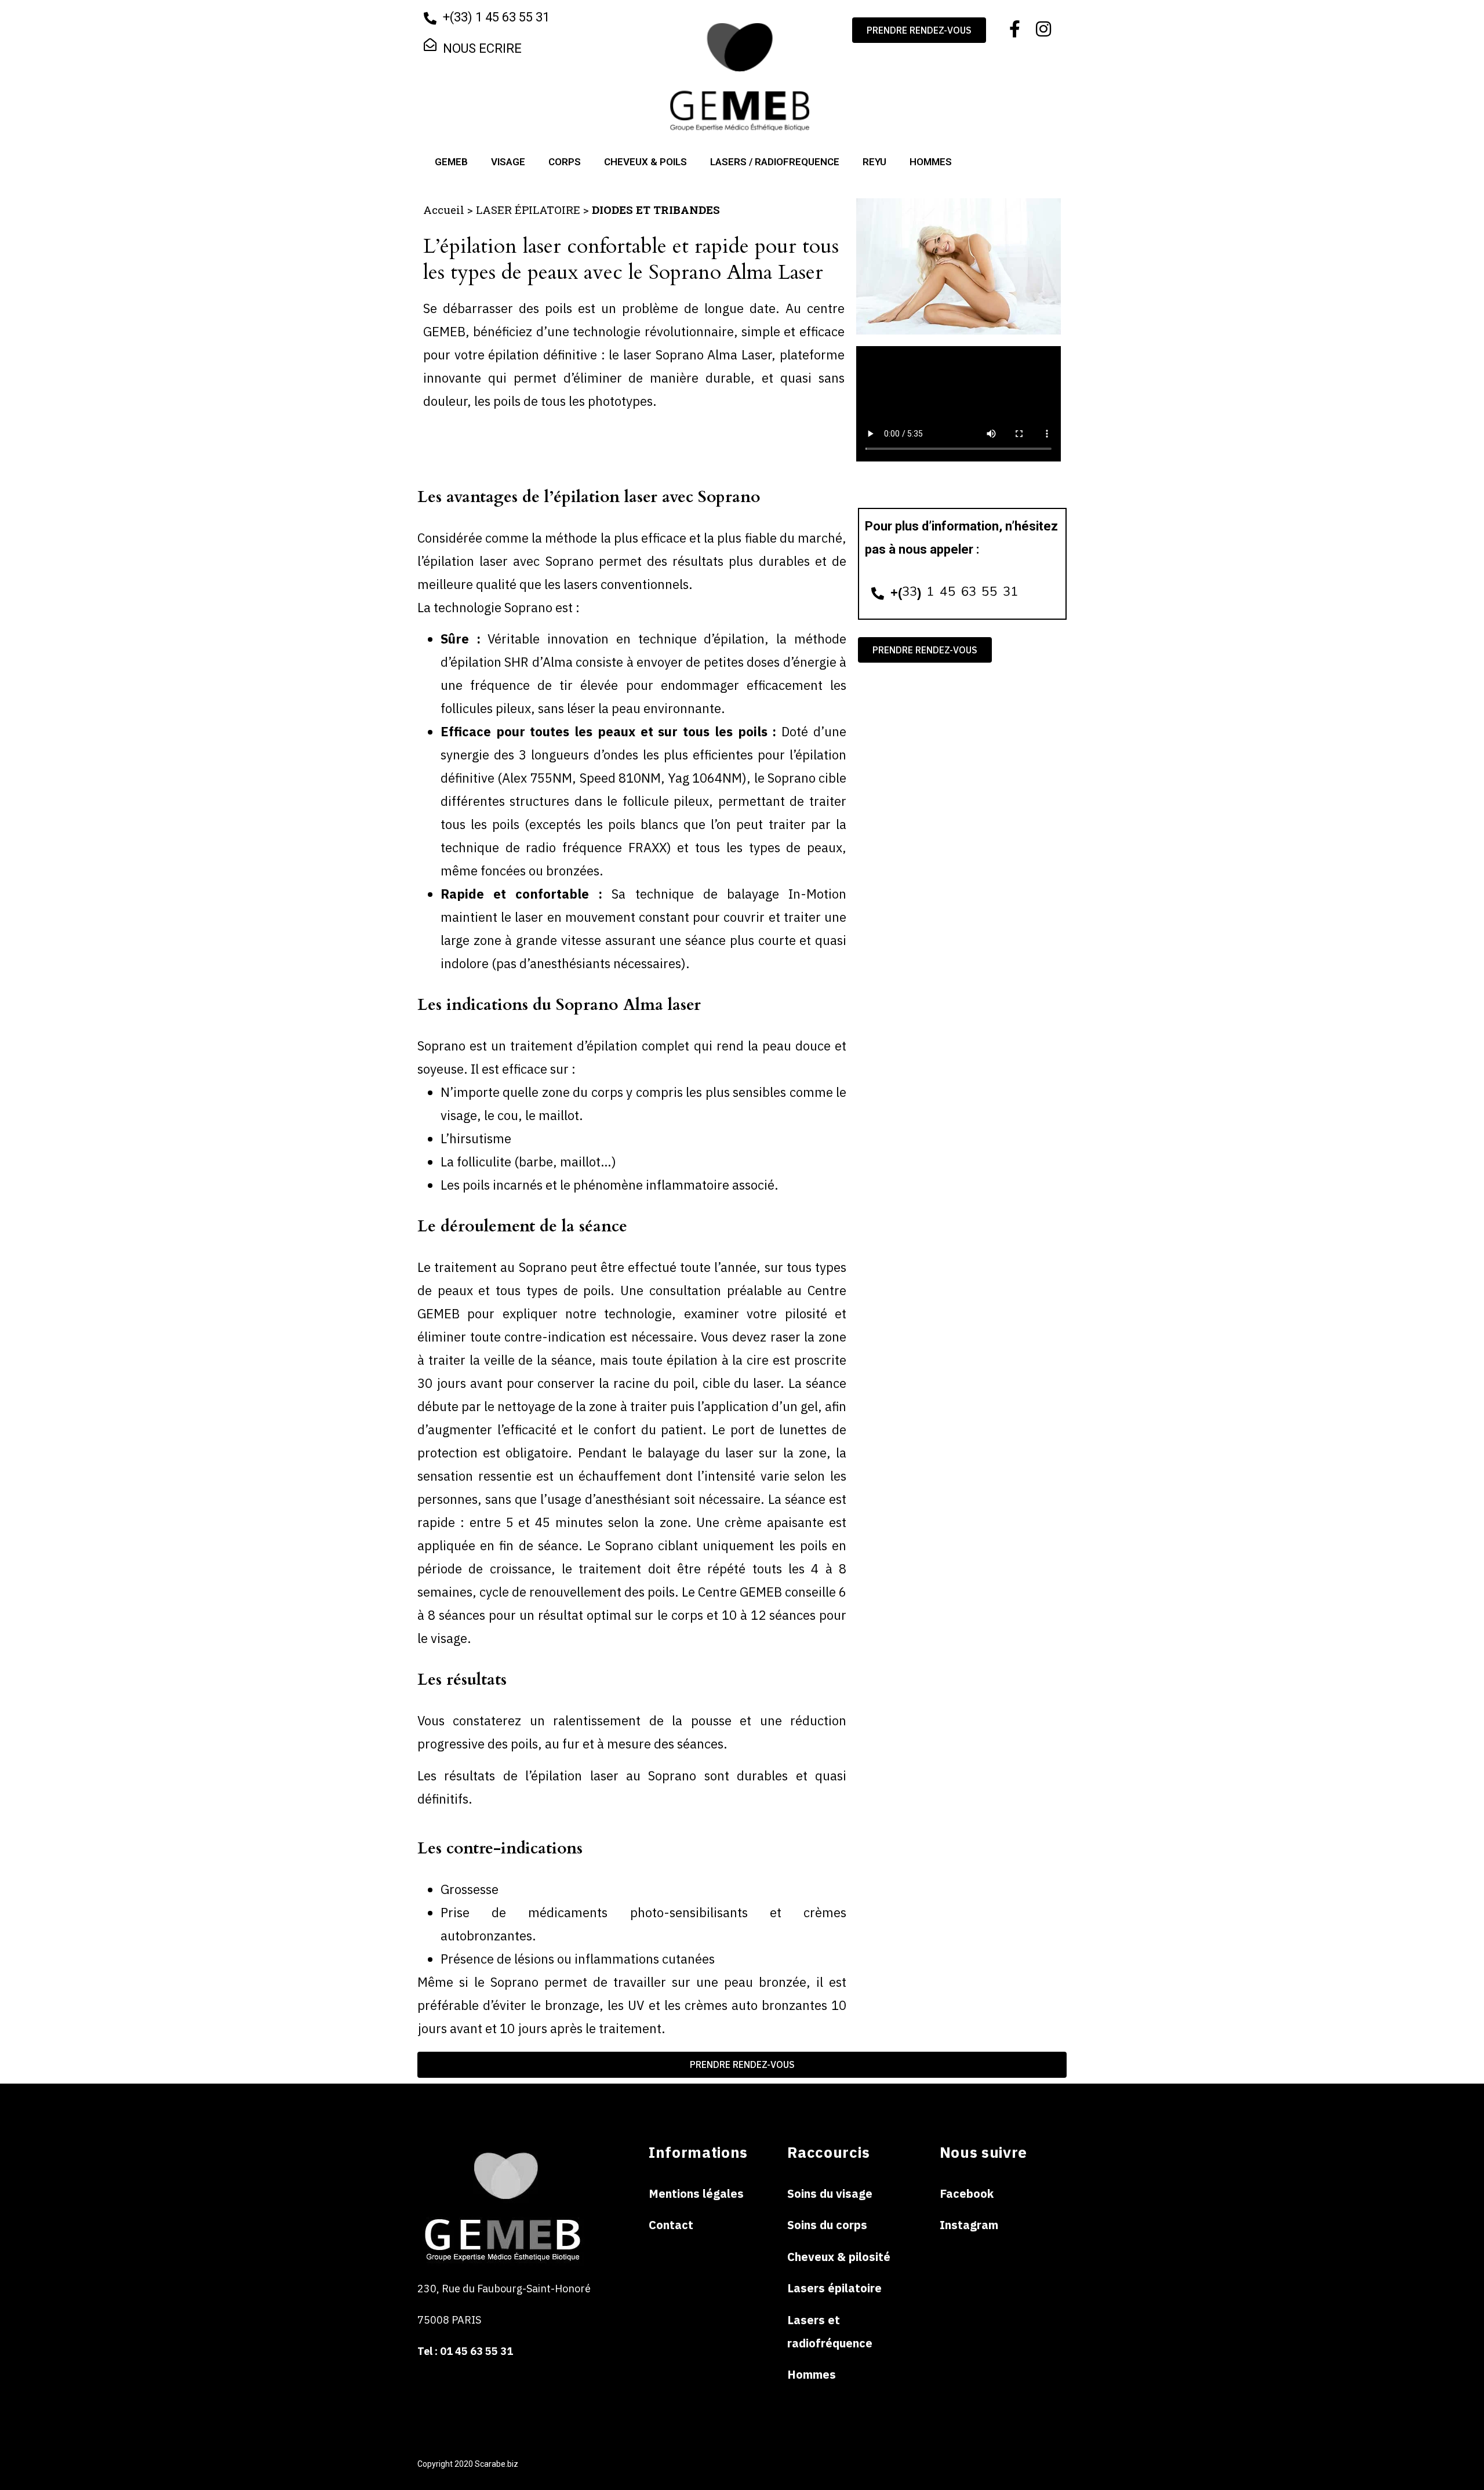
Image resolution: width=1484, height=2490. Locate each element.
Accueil (444, 210)
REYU (874, 162)
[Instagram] (1043, 29)
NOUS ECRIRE (482, 48)
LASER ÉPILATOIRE (528, 210)
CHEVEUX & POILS (645, 162)
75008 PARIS (450, 2320)
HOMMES (931, 162)
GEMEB (451, 162)
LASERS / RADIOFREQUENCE (775, 162)
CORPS (565, 162)
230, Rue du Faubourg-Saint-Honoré (504, 2289)
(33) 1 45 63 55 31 (501, 17)
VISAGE (508, 162)
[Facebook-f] (1014, 29)
